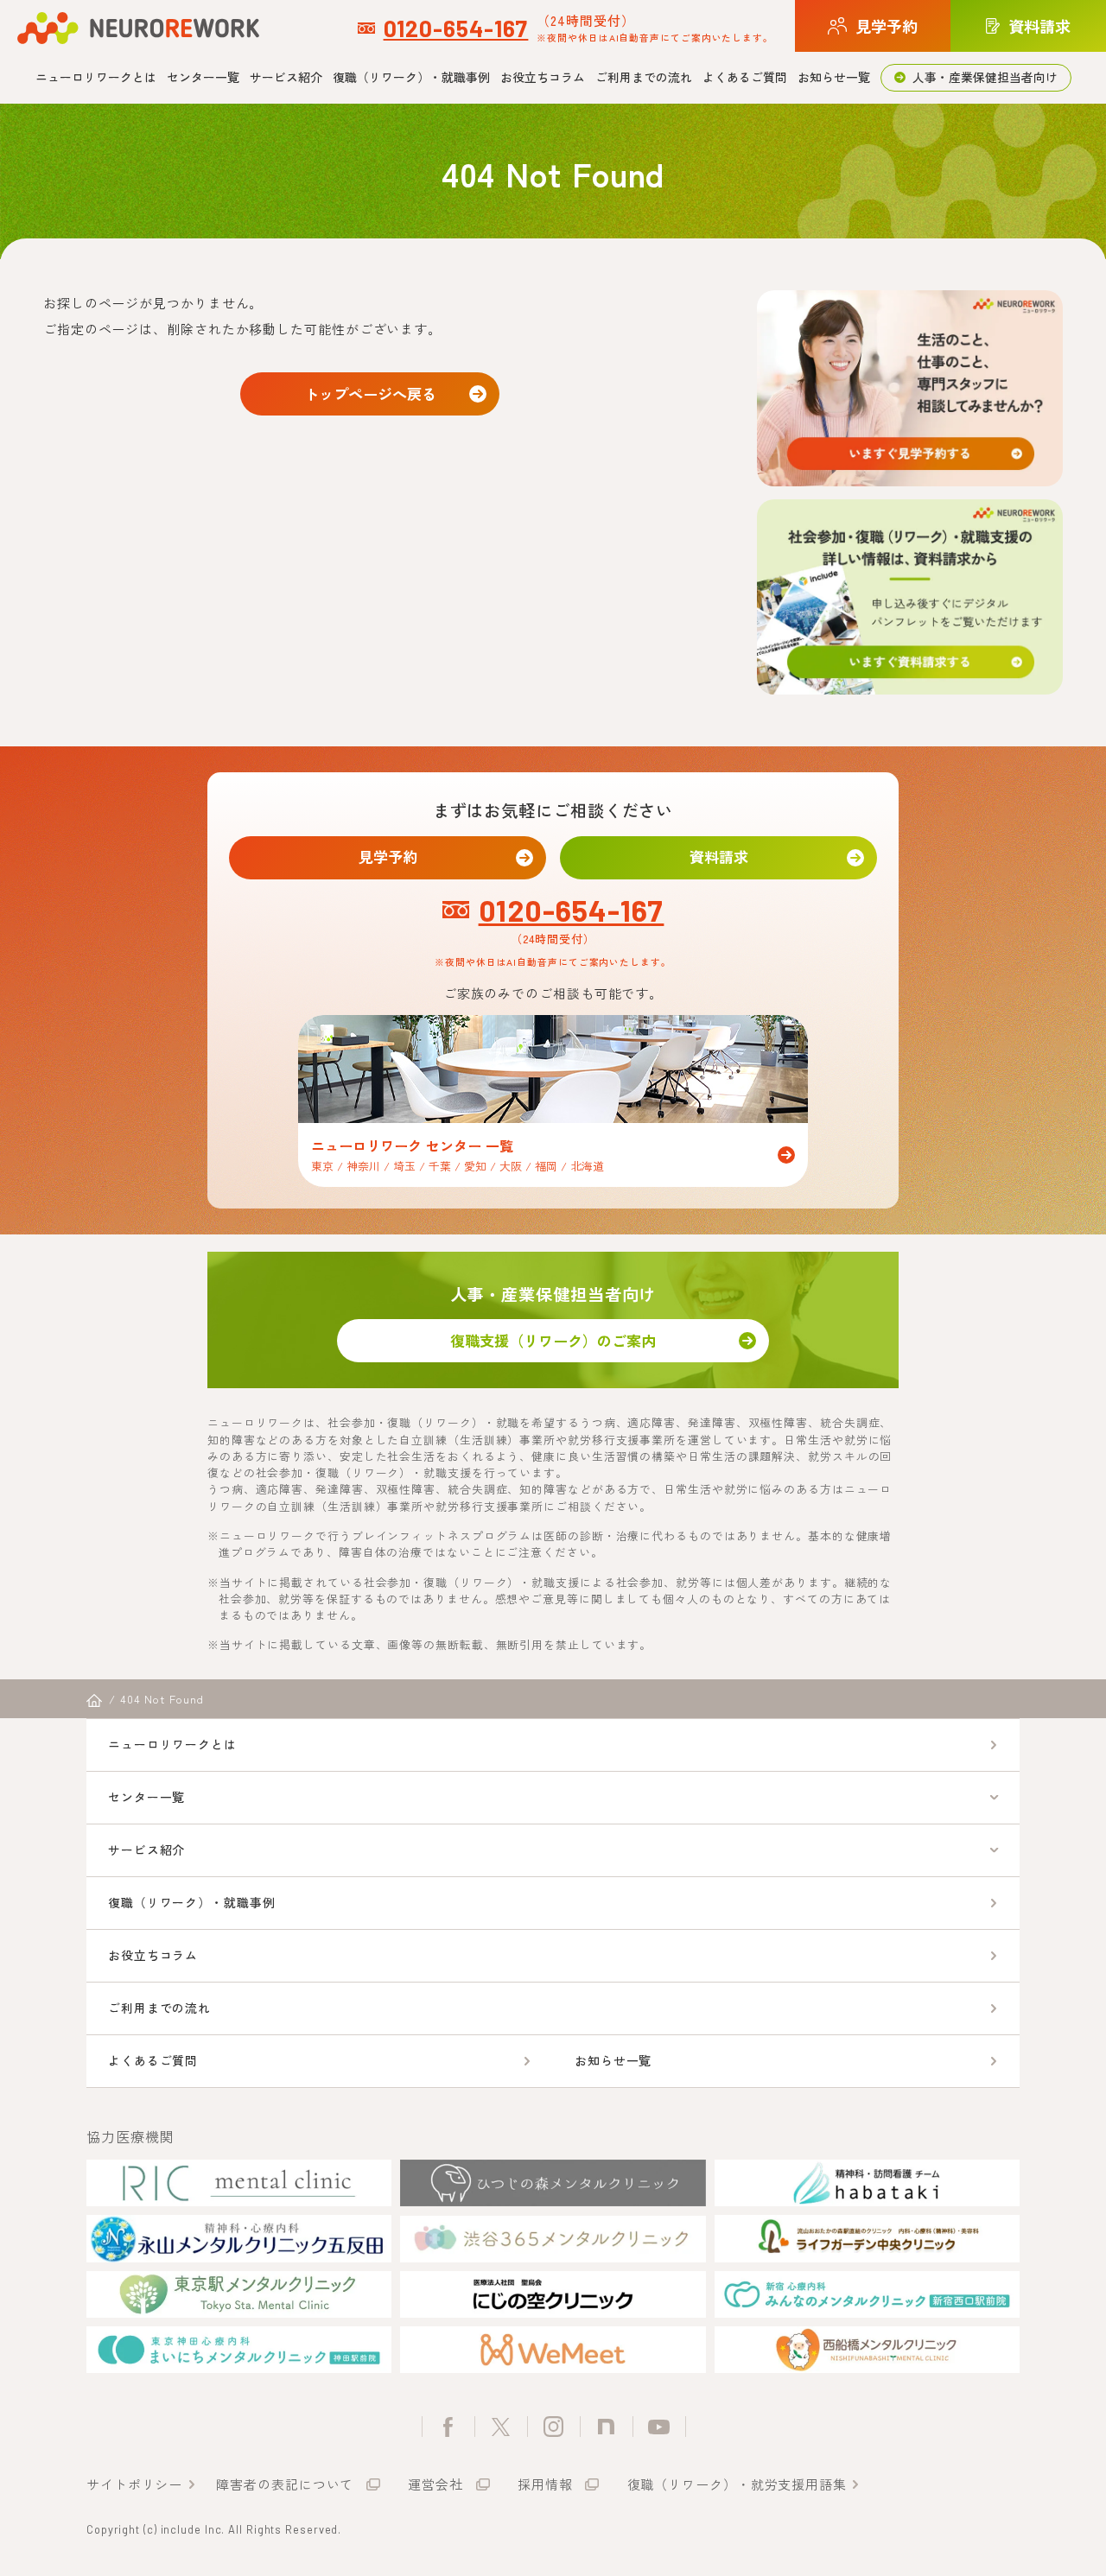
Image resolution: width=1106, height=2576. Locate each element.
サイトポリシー (134, 2484)
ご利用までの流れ (644, 77)
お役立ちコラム (543, 77)
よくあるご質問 (745, 77)
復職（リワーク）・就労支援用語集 (737, 2484)
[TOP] (94, 1701)
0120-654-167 (456, 28)
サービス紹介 (286, 77)
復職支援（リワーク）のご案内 (553, 1340)
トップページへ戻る (370, 393)
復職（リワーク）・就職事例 (411, 77)
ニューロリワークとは (96, 77)
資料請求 (719, 857)
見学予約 (388, 857)
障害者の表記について (285, 2484)
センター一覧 (203, 77)
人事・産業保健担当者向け (985, 77)
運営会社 (435, 2484)
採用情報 (545, 2484)
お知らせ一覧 (834, 77)
